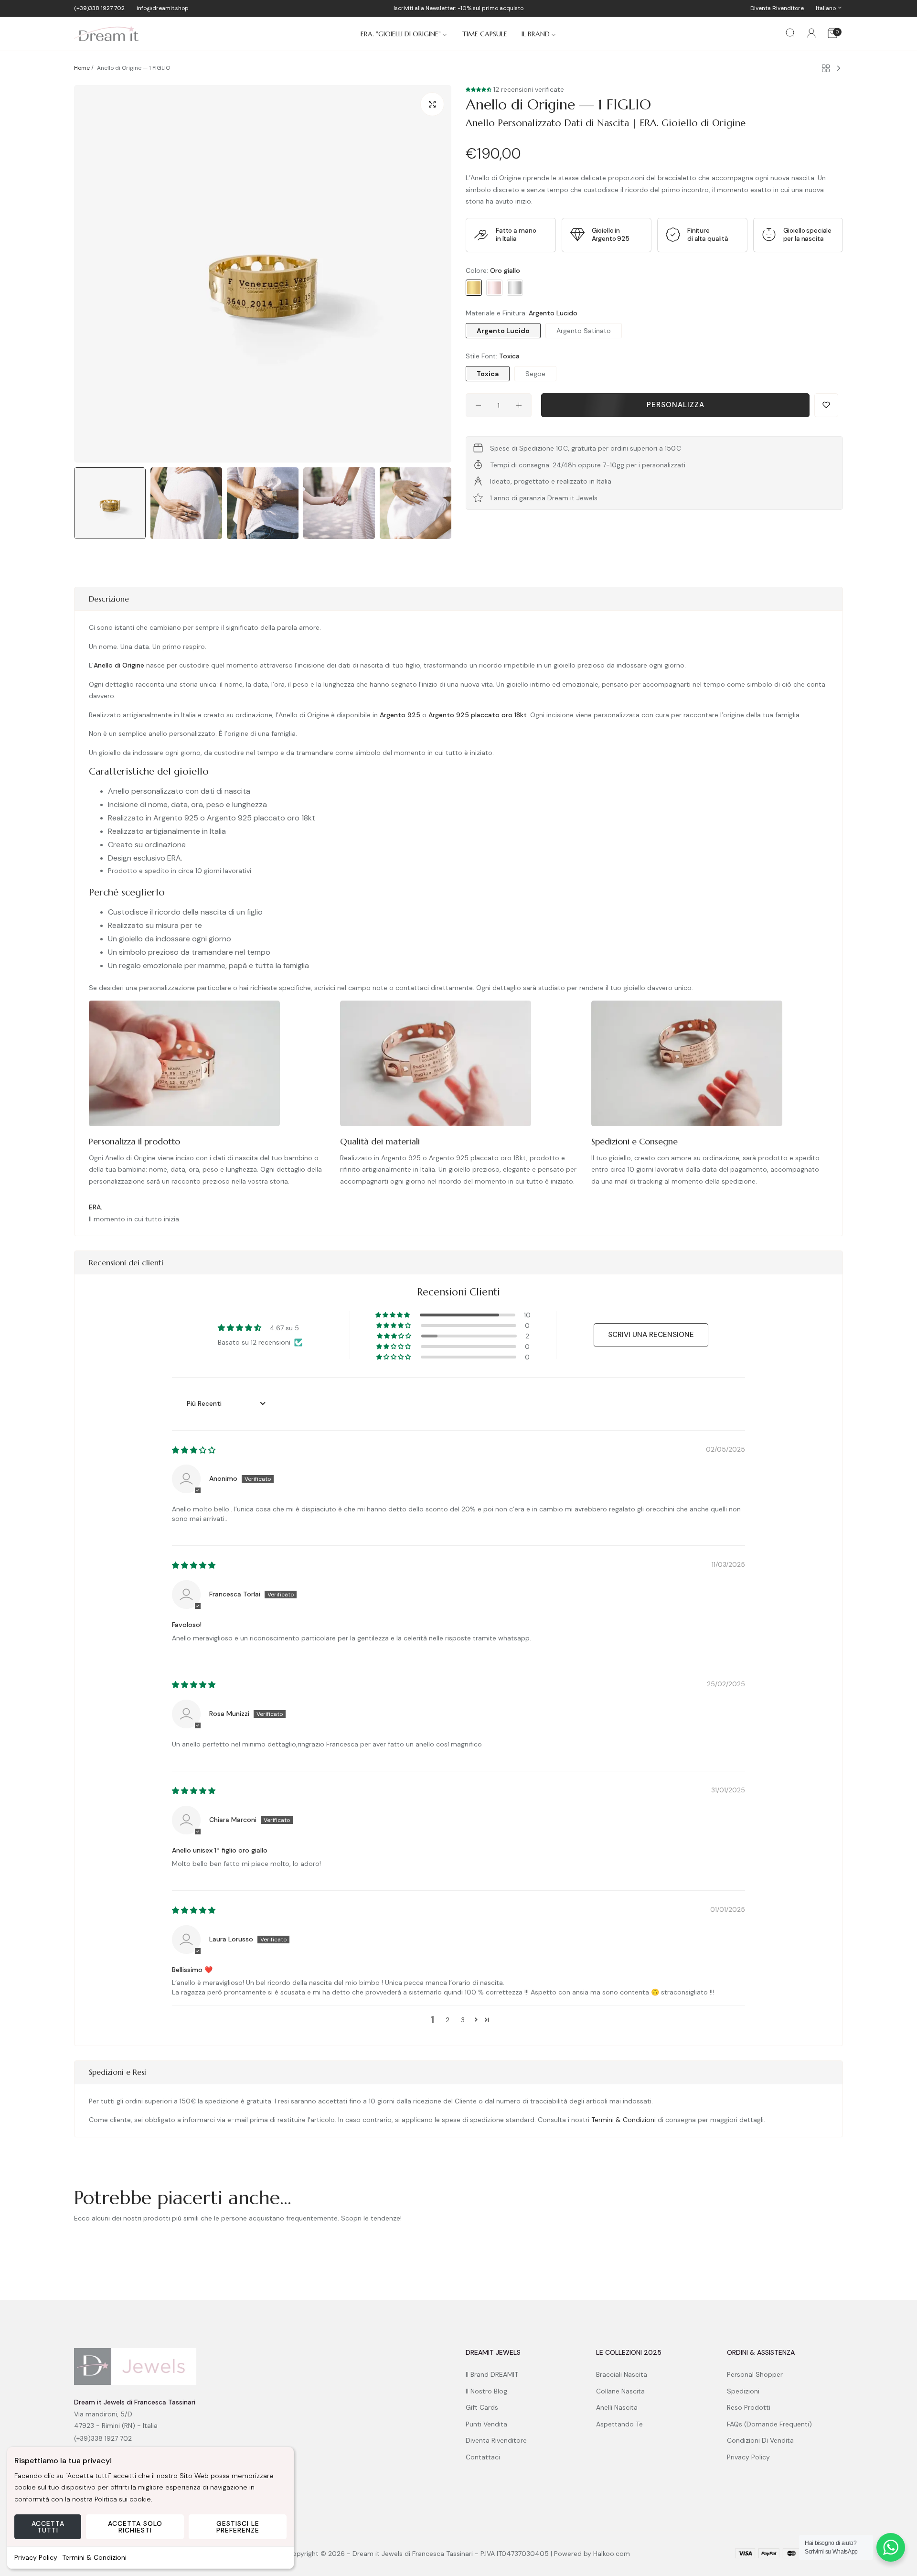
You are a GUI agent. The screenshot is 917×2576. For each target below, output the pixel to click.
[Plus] (519, 405)
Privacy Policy (36, 2557)
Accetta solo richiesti (135, 2527)
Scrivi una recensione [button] (651, 1335)
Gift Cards (482, 2407)
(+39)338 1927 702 (103, 2438)
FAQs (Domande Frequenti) (769, 2424)
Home (82, 68)
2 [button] (448, 2020)
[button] (480, 89)
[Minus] (478, 405)
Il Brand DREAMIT (492, 2374)
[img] (194, 1450)
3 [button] (463, 2020)
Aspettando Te (619, 2424)
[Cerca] (790, 34)
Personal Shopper (755, 2374)
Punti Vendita (486, 2424)
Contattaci (483, 2457)
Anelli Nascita (617, 2407)
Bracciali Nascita (622, 2374)
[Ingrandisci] (432, 104)
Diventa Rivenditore (496, 2440)
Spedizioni (743, 2391)
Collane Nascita (620, 2391)
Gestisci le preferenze (238, 2527)
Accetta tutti (48, 2527)
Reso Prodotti (749, 2407)
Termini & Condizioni (94, 2557)
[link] (404, 34)
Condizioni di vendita (760, 2440)
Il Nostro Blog (486, 2391)
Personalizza (676, 405)
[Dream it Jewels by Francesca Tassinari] (106, 34)
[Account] (811, 35)
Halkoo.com (612, 2554)
